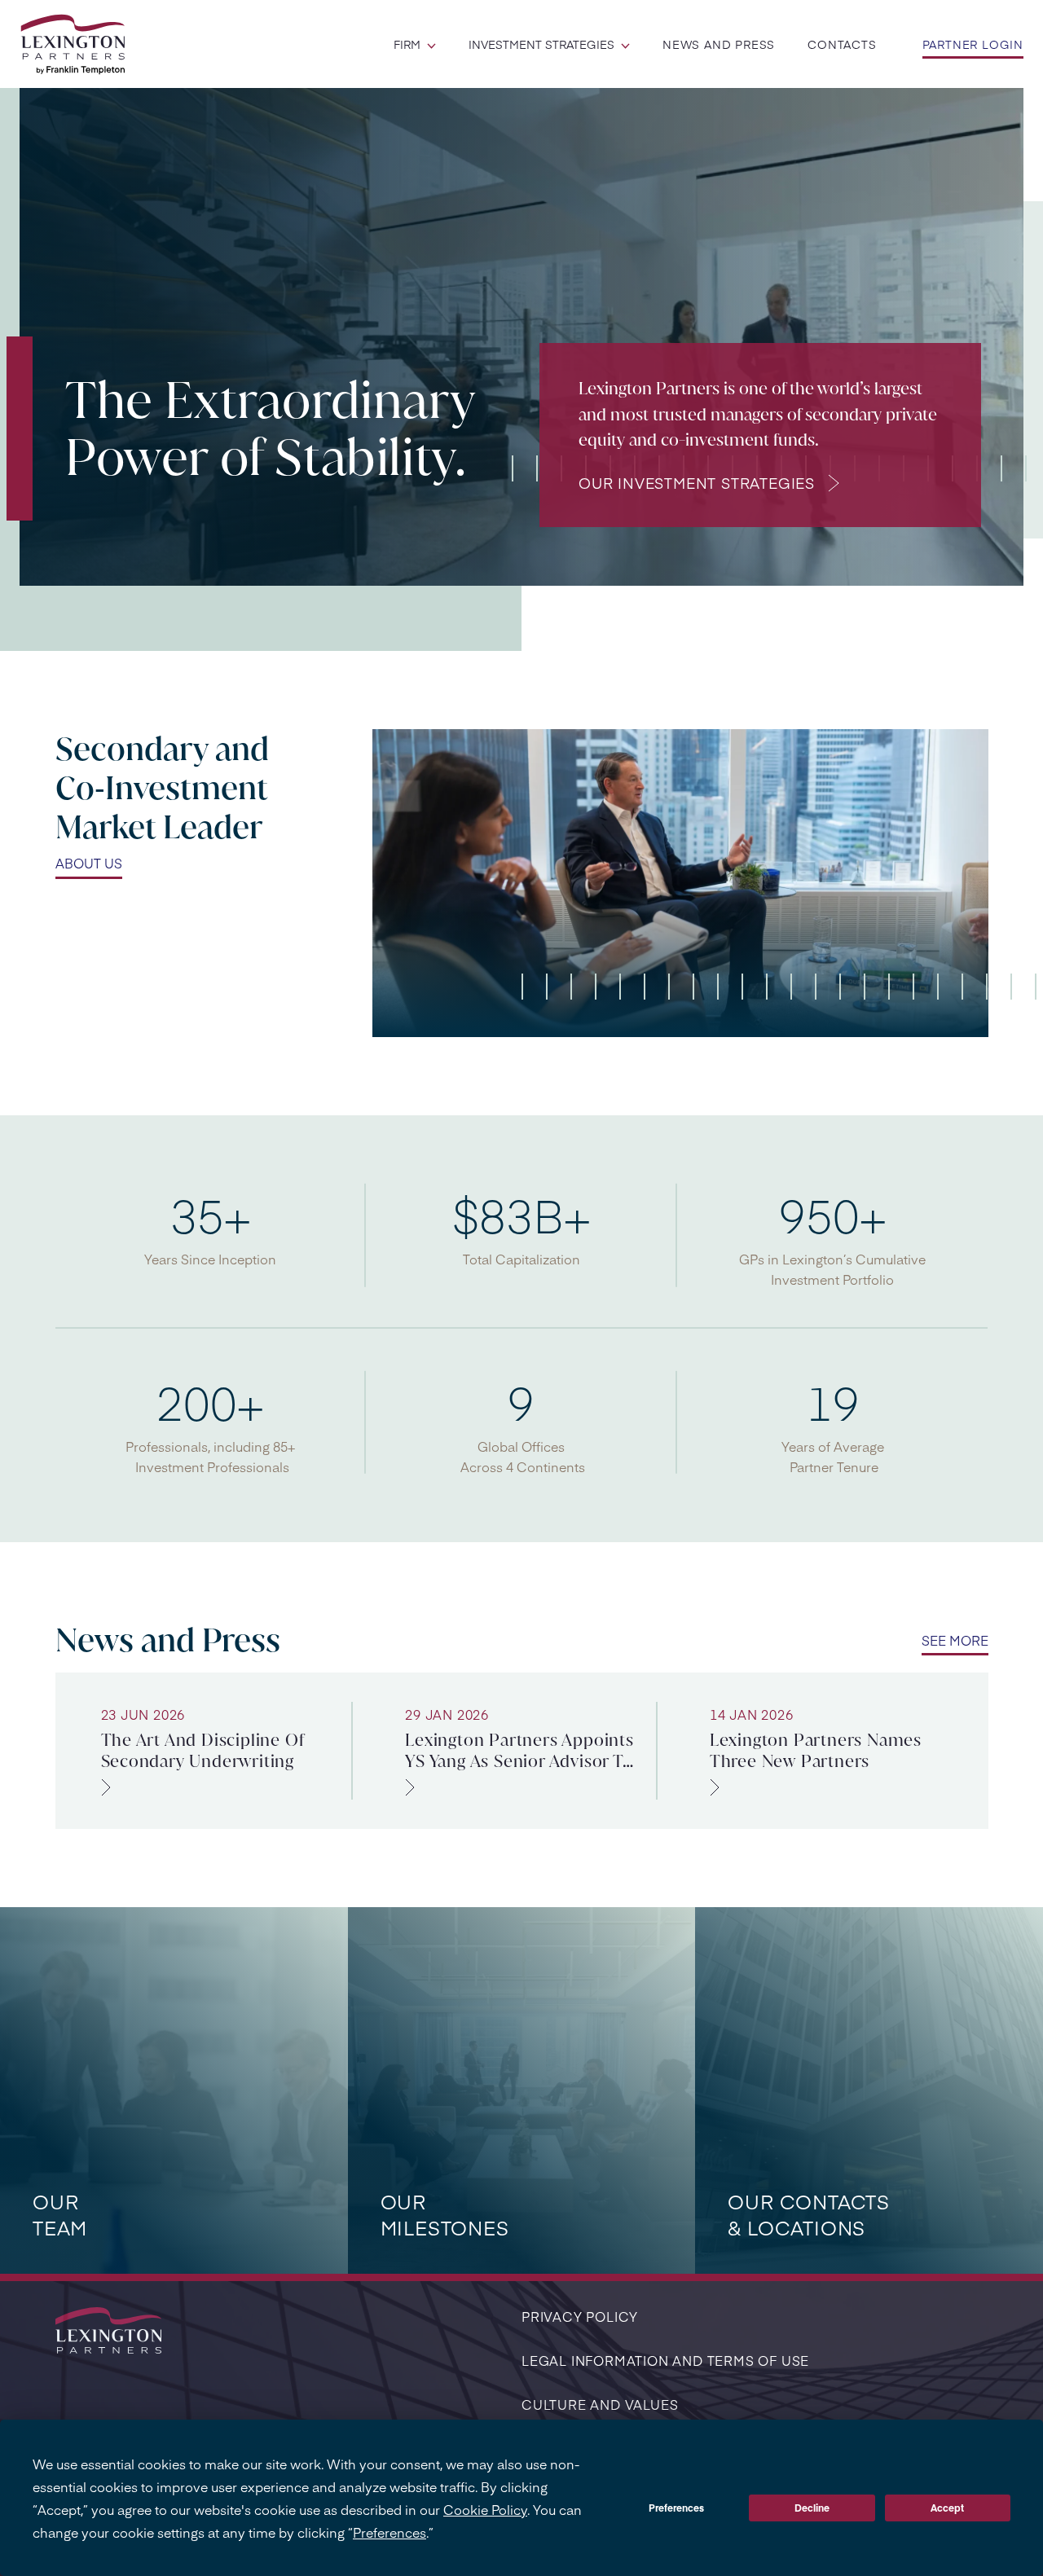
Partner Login (973, 44)
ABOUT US (89, 863)
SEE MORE (955, 1640)
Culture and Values (600, 2404)
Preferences (676, 2508)
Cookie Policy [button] (485, 2509)
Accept (947, 2508)
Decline (812, 2508)
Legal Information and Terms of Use (665, 2360)
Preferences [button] (389, 2532)
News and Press (719, 44)
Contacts (842, 44)
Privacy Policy (580, 2316)
